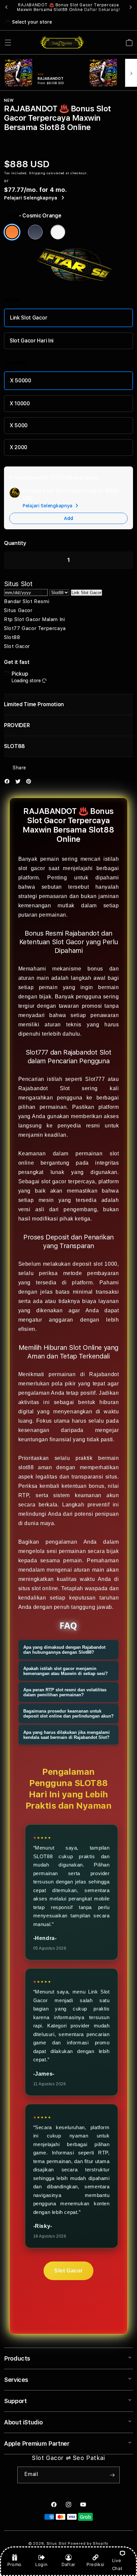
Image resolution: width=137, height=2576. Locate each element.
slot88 (26, 1467)
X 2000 (18, 447)
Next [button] (131, 7)
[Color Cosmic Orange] (12, 232)
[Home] (62, 43)
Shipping (37, 173)
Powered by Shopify (88, 2544)
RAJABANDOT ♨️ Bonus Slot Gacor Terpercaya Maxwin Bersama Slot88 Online (68, 7)
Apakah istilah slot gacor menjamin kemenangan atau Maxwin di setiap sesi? (66, 1671)
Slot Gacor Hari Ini (32, 341)
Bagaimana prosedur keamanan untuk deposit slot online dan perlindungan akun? (68, 1714)
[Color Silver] (58, 232)
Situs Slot (57, 2544)
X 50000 (21, 381)
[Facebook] (9, 783)
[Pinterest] (30, 783)
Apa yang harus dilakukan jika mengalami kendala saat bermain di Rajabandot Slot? (67, 1735)
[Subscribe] (112, 2475)
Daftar (68, 2564)
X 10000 (20, 403)
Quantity (15, 543)
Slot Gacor (68, 2271)
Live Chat (117, 2564)
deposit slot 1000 (95, 1264)
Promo (14, 2564)
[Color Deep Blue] (35, 232)
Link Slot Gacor (29, 318)
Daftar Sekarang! (102, 10)
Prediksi (95, 2564)
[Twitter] (20, 783)
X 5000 (19, 425)
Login (41, 2564)
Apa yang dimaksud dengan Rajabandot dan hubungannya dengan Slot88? (64, 1650)
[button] (8, 43)
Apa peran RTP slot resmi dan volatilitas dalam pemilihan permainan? (65, 1692)
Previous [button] (6, 7)
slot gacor (32, 868)
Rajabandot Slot (44, 1088)
